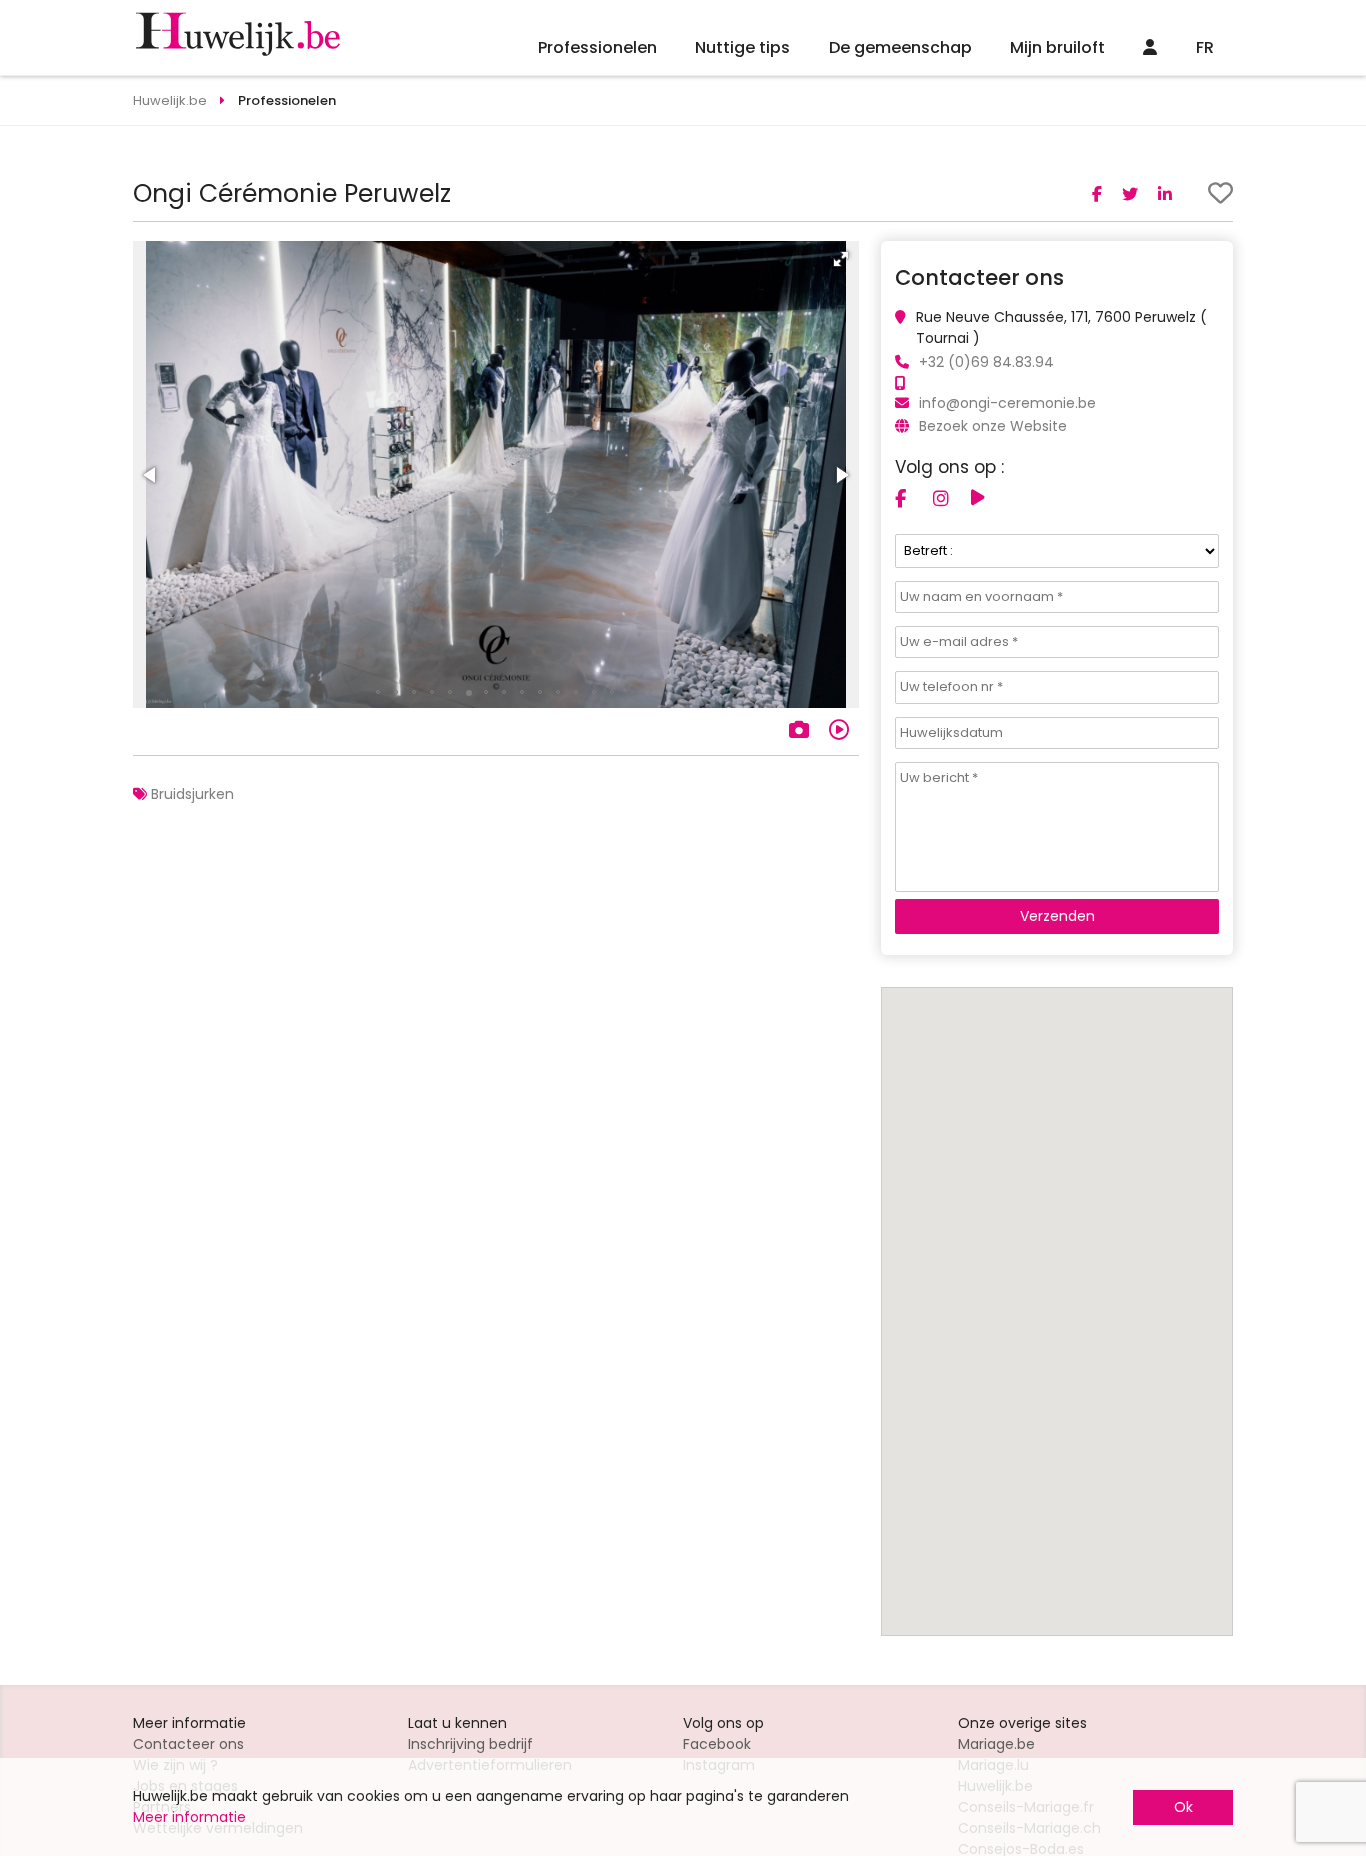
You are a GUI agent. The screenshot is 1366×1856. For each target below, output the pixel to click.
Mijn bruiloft (1057, 47)
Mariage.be (996, 1744)
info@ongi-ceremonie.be (1007, 403)
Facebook (717, 1744)
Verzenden (1057, 916)
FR (1205, 47)
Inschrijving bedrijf (470, 1744)
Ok (1183, 1807)
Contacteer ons (188, 1744)
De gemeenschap (900, 47)
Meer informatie (189, 1817)
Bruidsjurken (192, 794)
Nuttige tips (742, 47)
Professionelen (597, 47)
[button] (841, 259)
